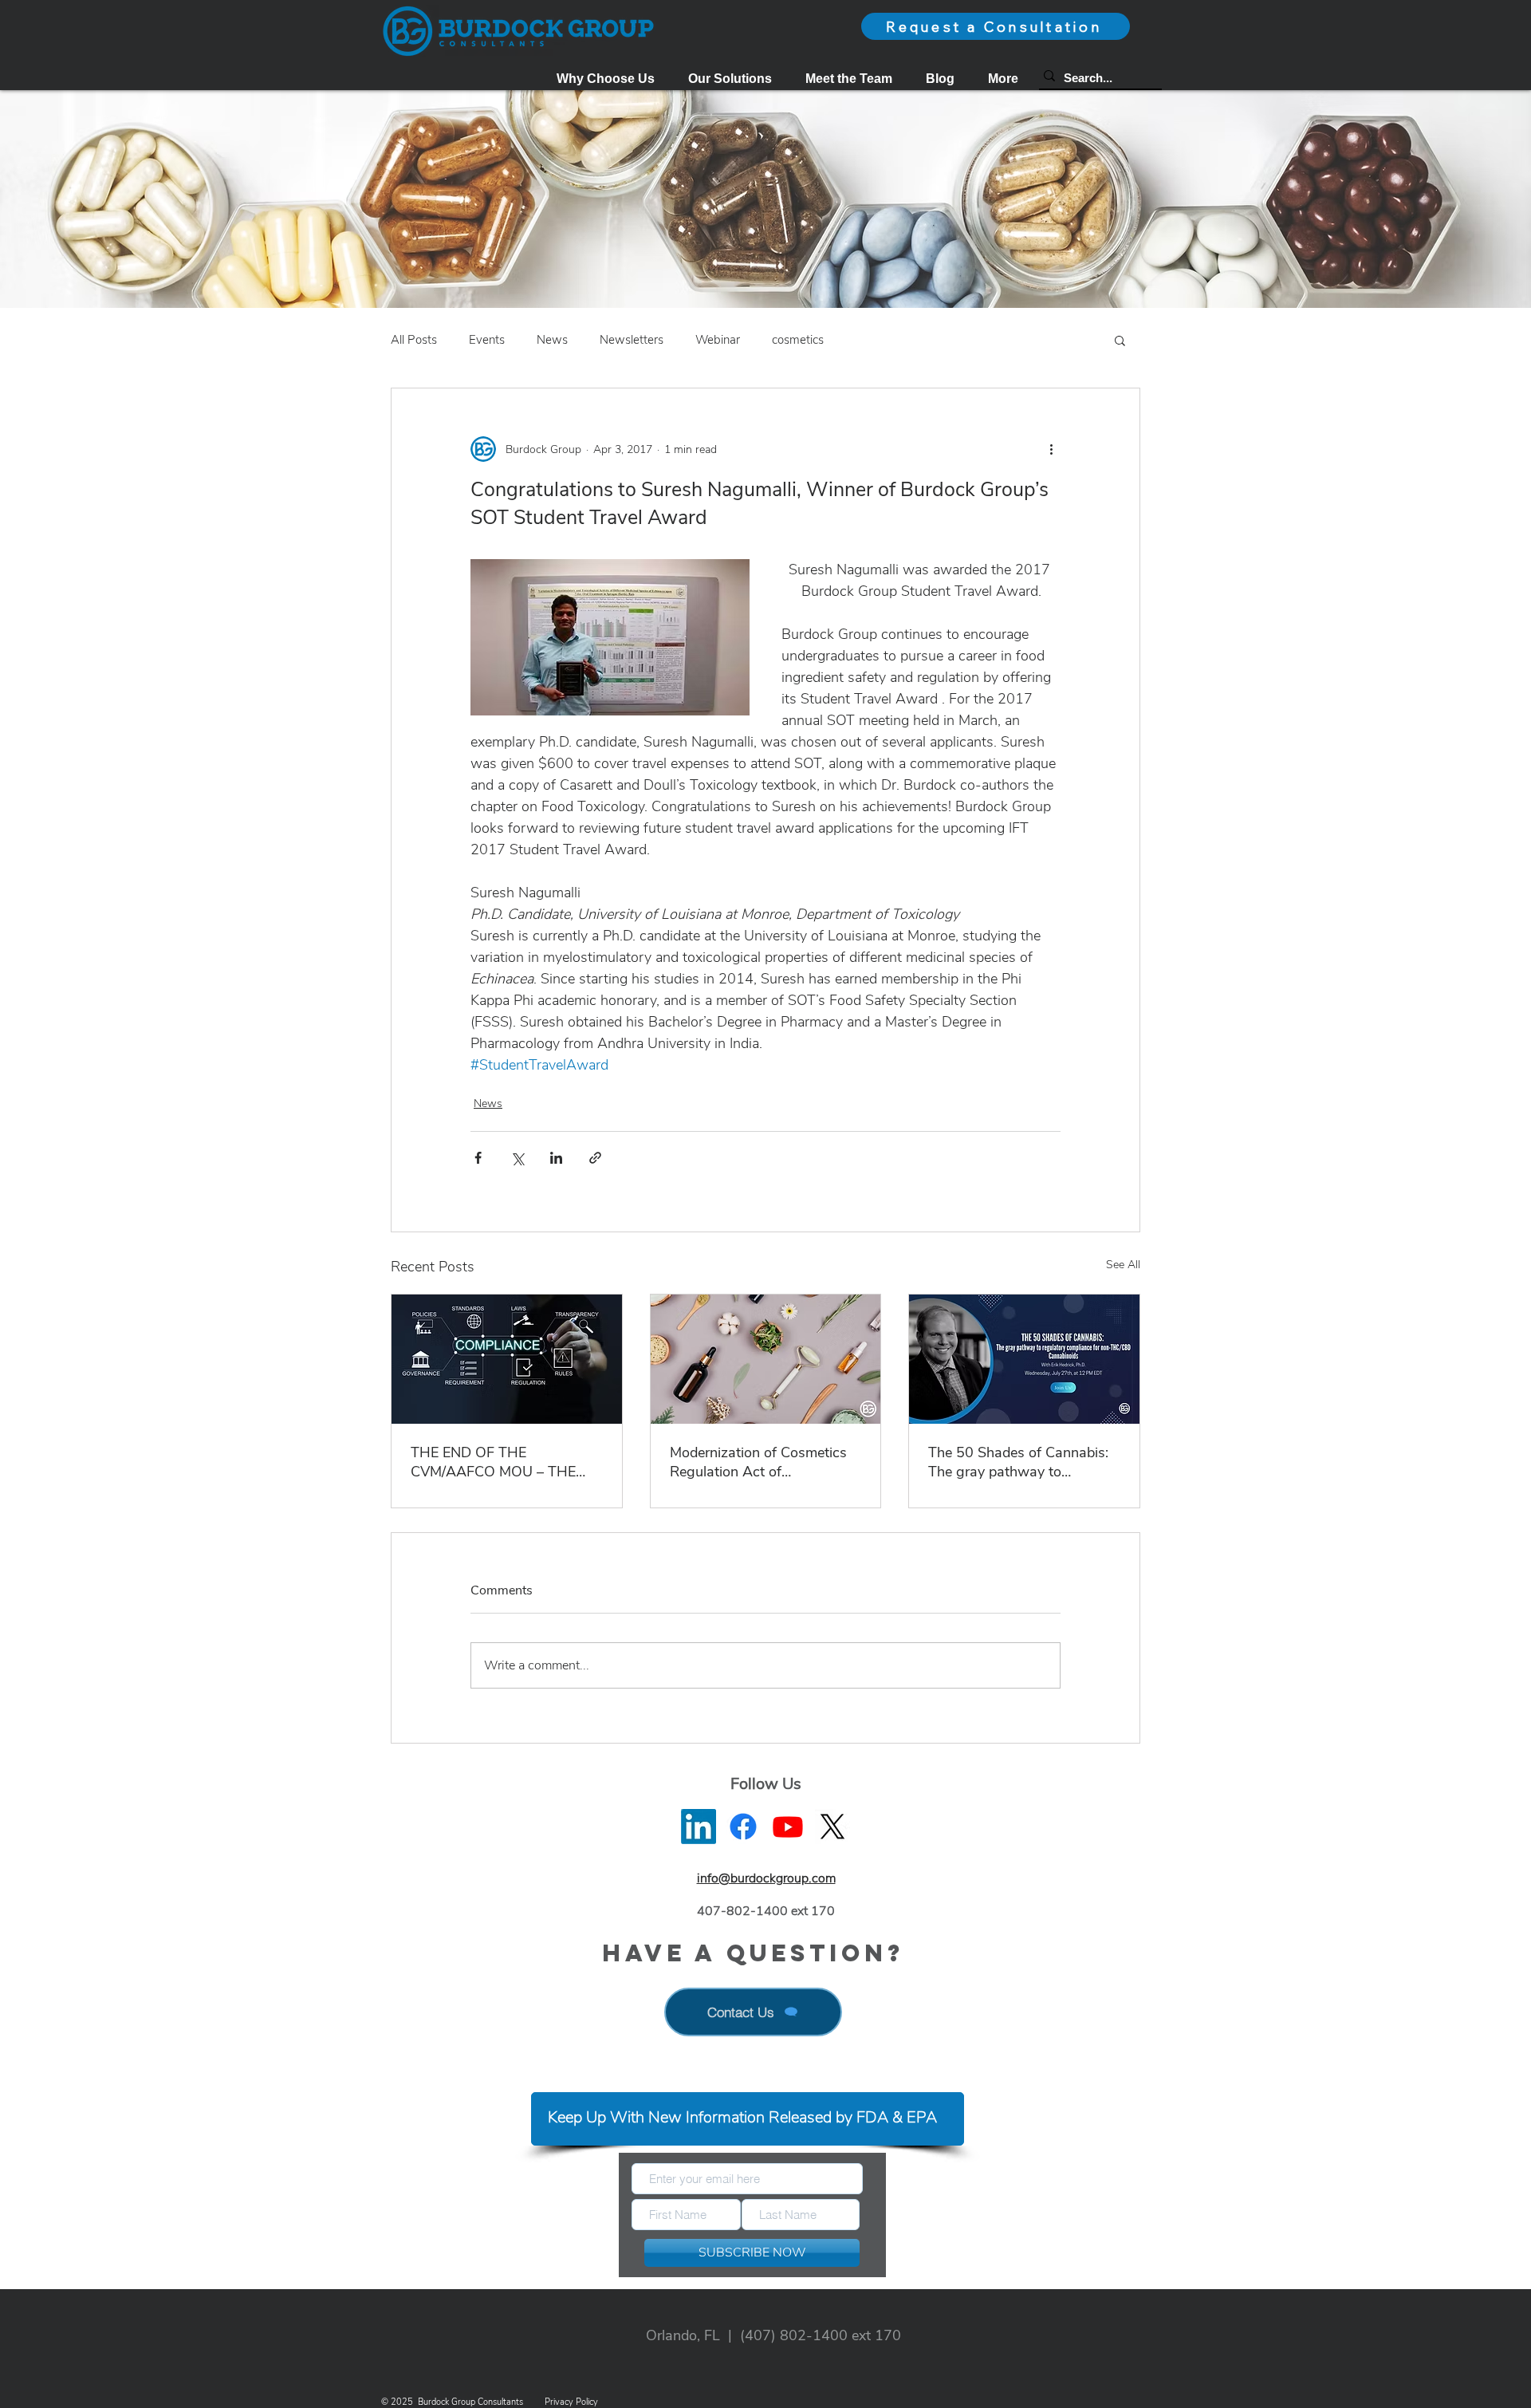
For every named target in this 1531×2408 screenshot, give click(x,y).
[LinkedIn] (699, 1827)
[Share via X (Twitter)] (517, 1158)
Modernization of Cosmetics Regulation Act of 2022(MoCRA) (758, 1462)
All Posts (414, 340)
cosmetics (798, 340)
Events (487, 340)
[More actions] (1051, 449)
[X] (832, 1827)
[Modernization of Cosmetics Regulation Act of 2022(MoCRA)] (766, 1359)
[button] (730, 79)
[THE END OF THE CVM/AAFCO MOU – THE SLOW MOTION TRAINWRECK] (507, 1359)
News (552, 340)
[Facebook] (743, 1827)
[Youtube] (788, 1827)
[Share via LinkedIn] (556, 1158)
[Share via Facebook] (478, 1158)
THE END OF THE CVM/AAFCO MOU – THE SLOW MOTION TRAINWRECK (493, 1462)
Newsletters (632, 340)
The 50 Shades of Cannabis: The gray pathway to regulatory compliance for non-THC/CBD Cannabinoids (1020, 1462)
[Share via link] (595, 1158)
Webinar (718, 340)
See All (1123, 1265)
